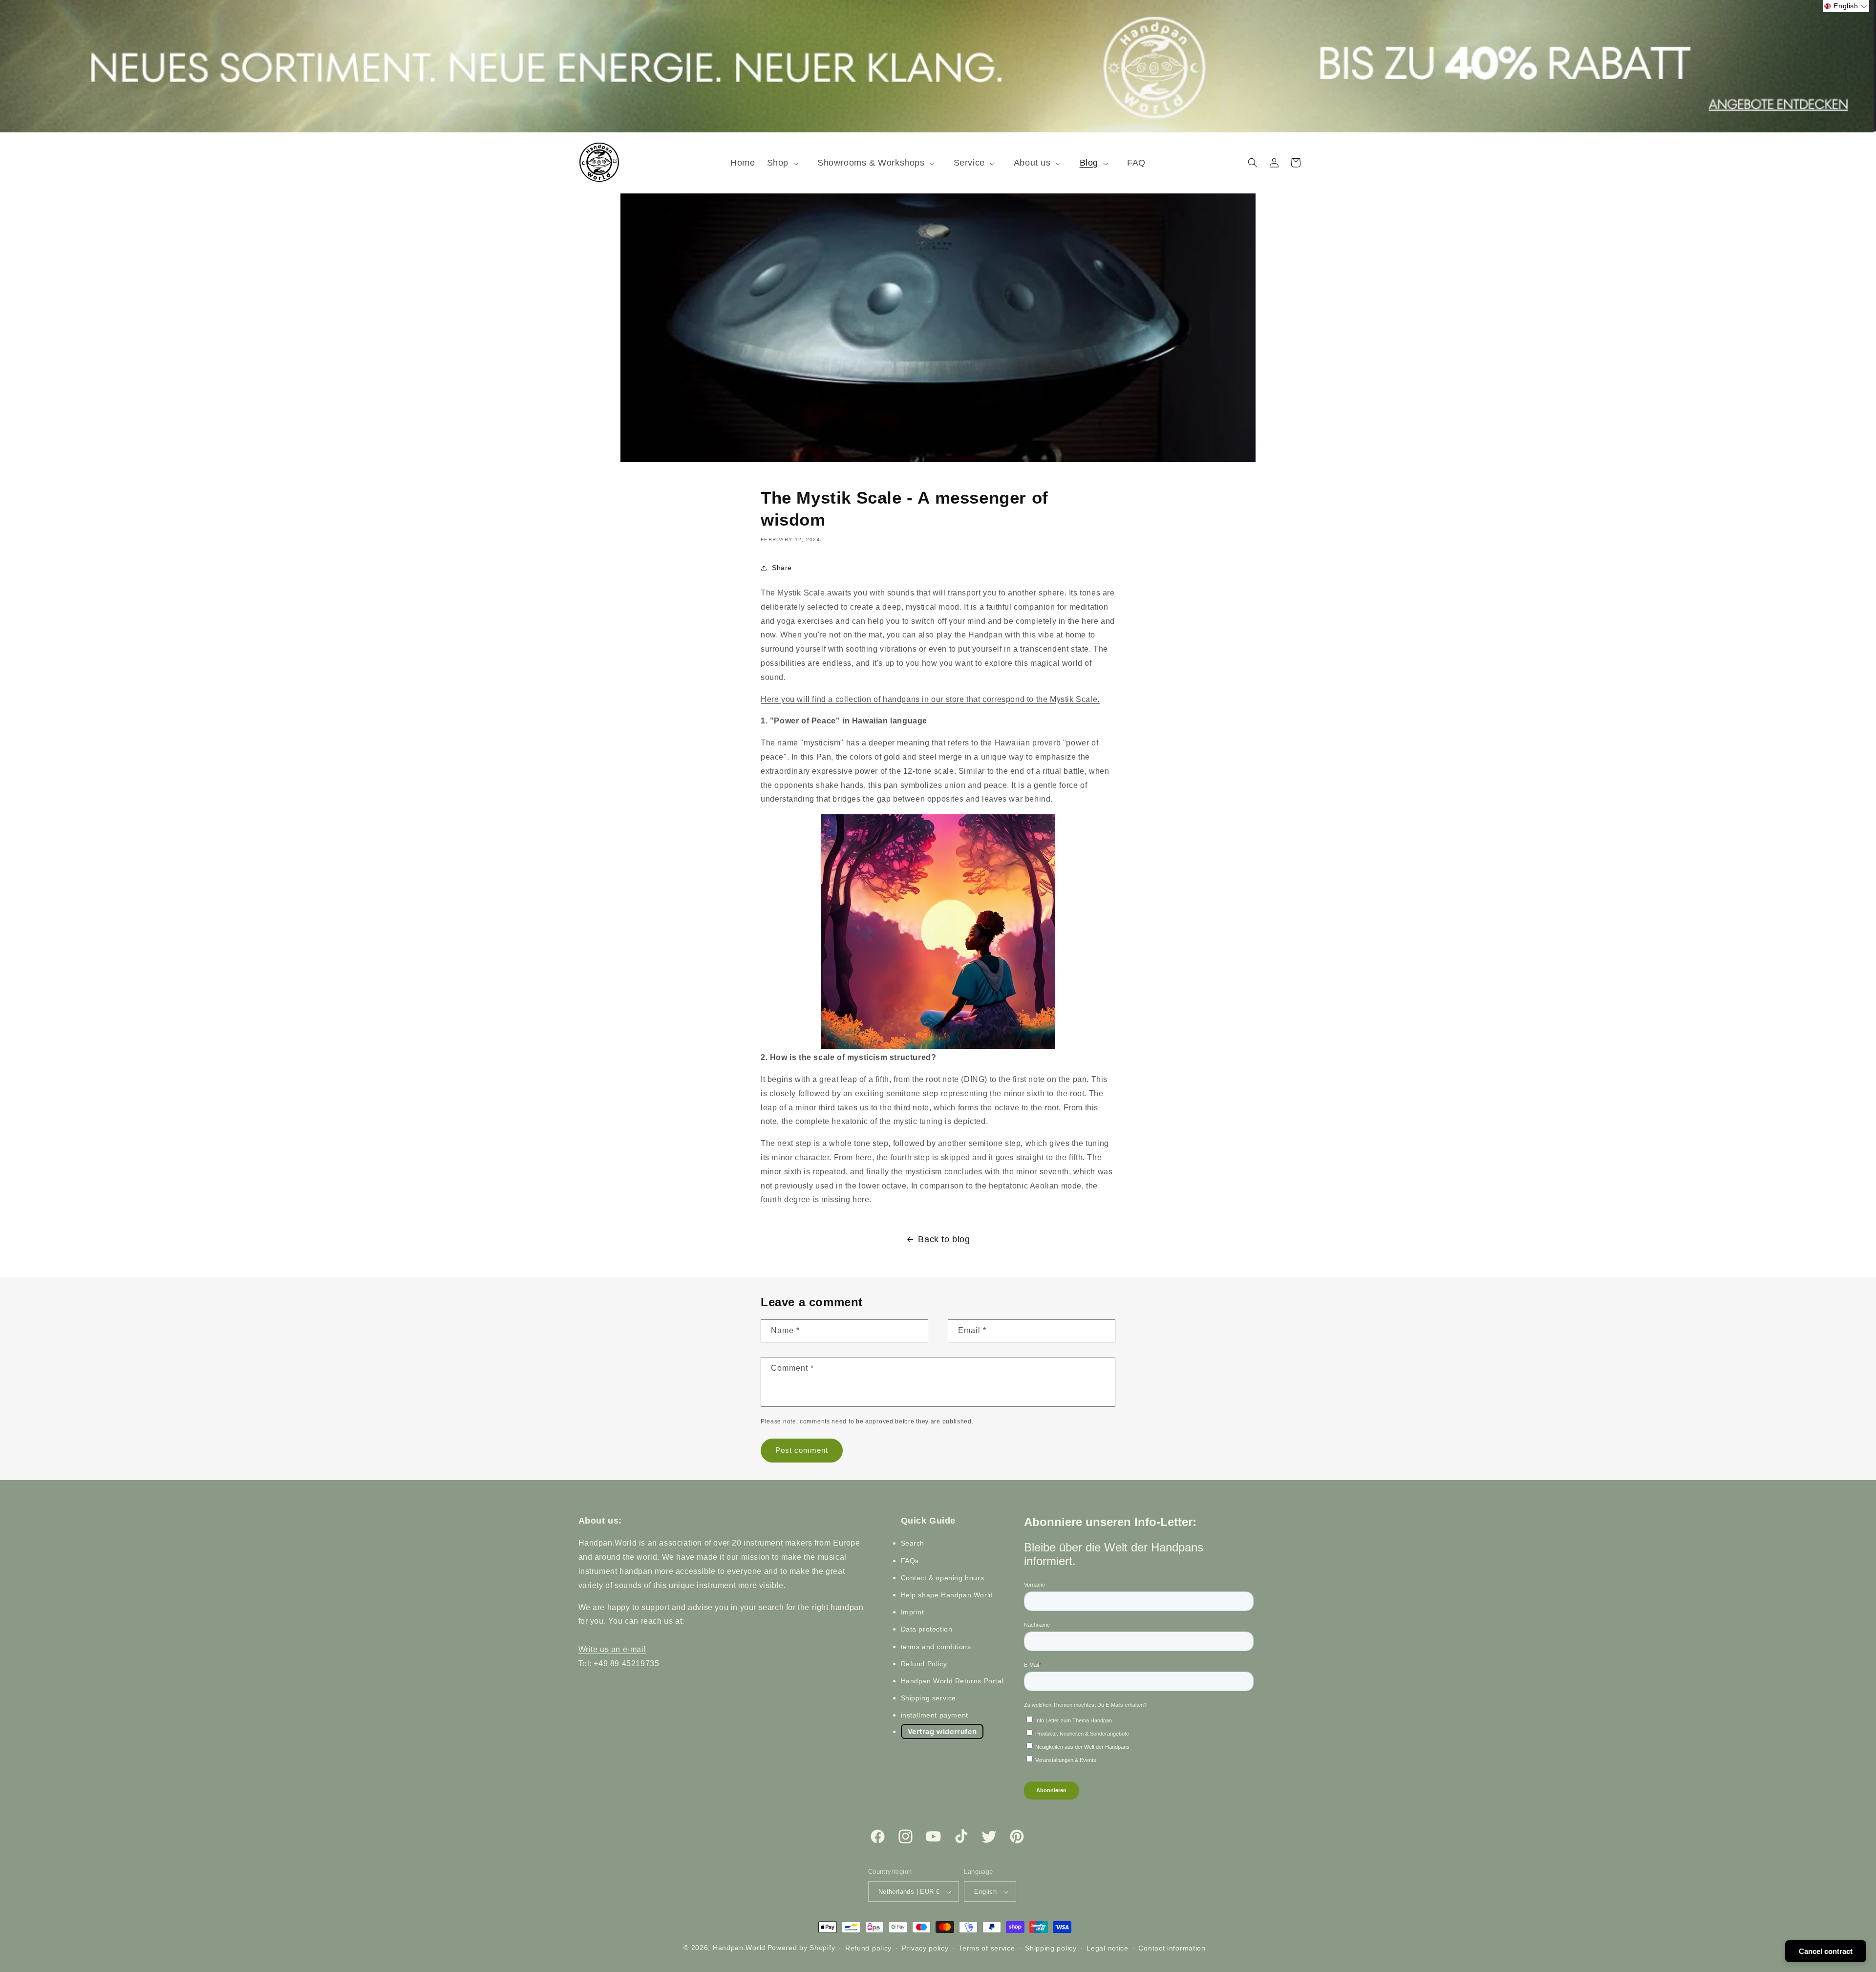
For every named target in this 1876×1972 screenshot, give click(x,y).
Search (913, 1544)
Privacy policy (925, 1948)
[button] (786, 163)
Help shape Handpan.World (947, 1595)
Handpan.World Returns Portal (952, 1681)
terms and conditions (936, 1647)
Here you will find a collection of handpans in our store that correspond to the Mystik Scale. (930, 699)
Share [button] (782, 568)
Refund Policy (924, 1664)
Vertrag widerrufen (942, 1732)
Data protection (927, 1630)
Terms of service (987, 1948)
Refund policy (868, 1948)
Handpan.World (739, 1948)
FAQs (910, 1561)
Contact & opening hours (943, 1578)
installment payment (935, 1716)
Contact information (1172, 1948)
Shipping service (929, 1698)
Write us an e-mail (612, 1649)
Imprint (913, 1612)
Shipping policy (1051, 1948)
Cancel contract (1826, 1951)
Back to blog (944, 1239)
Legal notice (1107, 1948)
